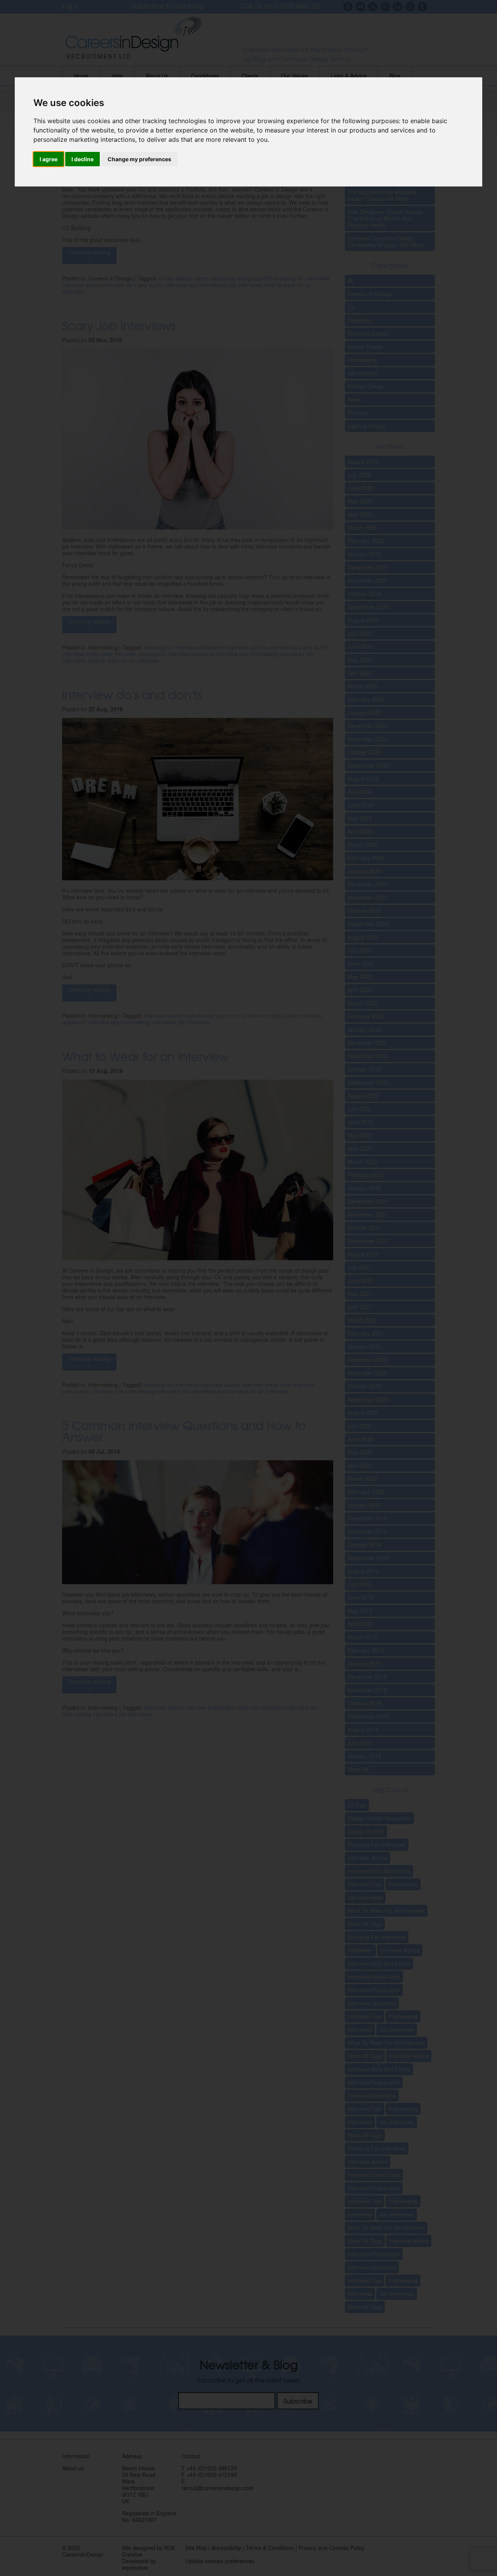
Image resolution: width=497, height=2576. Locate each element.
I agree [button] (49, 159)
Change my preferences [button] (139, 159)
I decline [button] (83, 159)
